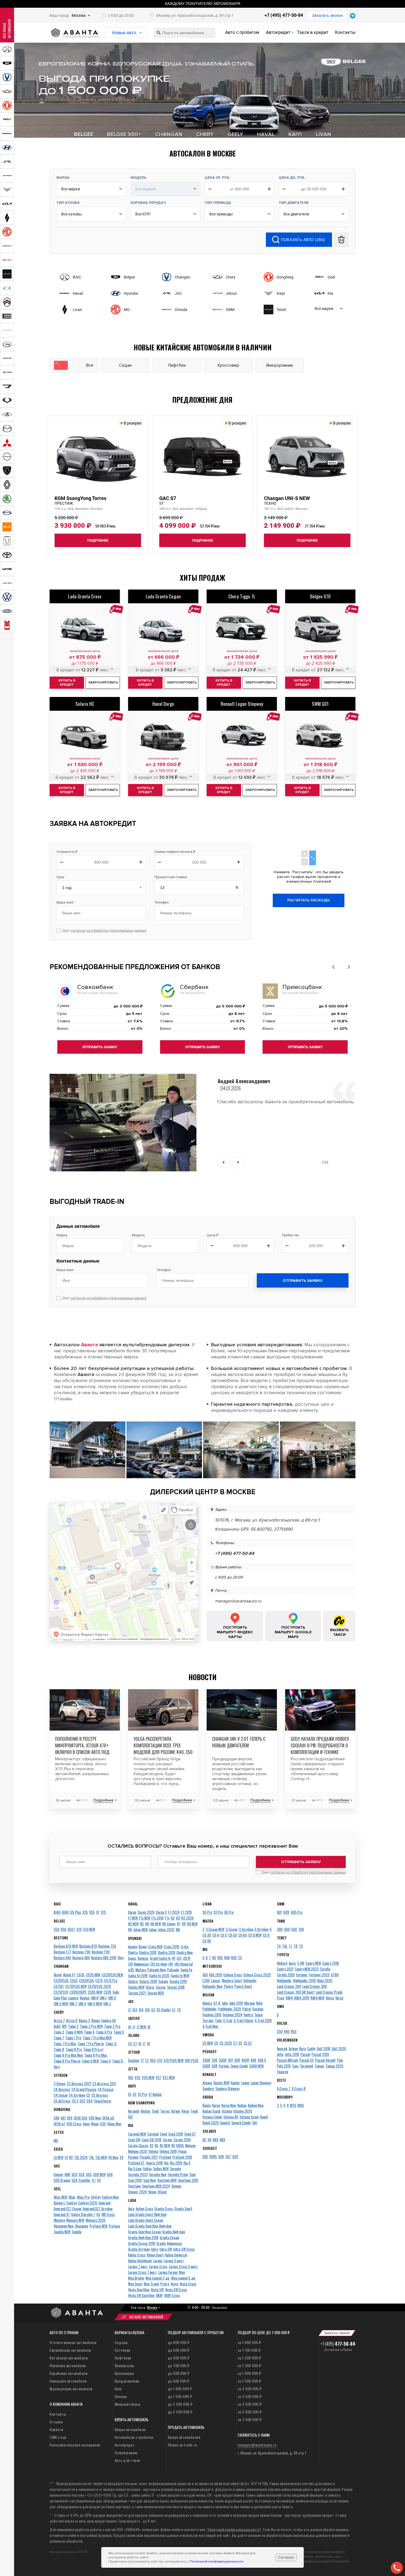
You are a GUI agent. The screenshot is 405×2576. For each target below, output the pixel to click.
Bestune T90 (81, 1952)
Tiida (218, 2020)
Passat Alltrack (287, 2060)
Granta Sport (183, 2209)
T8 (296, 1946)
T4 (279, 1946)
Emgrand (105, 2203)
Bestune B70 (88, 1946)
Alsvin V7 (69, 1975)
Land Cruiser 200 (289, 1986)
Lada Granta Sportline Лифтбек (150, 2226)
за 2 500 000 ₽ (250, 2396)
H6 (147, 1924)
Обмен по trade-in (182, 2445)
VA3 (131, 2077)
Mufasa (141, 1970)
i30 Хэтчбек (159, 1964)
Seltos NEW (161, 2169)
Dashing (134, 2060)
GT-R (217, 2003)
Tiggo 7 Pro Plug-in (91, 2043)
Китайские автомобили (69, 2358)
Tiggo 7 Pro (73, 2038)
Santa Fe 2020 (159, 1975)
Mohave (190, 2145)
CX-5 (224, 1935)
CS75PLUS (61, 1992)
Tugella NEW (62, 2232)
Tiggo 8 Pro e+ (94, 2049)
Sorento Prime (178, 2174)
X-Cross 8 (299, 2088)
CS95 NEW (95, 1992)
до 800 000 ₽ (179, 2373)
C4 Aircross (62, 2089)
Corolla (325, 1969)
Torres (165, 2111)
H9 (130, 1929)
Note (259, 2003)
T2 (147, 2060)
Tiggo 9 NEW (90, 2061)
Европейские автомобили (70, 2350)
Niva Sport (135, 2284)
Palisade (173, 1970)
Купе (118, 2389)
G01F (286, 1912)
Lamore (73, 1998)
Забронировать (103, 682)
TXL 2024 (81, 2157)
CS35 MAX (93, 1975)
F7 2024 (174, 1912)
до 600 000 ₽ (179, 2358)
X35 (85, 1912)
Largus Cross (158, 2266)
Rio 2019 (176, 2163)
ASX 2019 (216, 1975)
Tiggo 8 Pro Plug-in (67, 2061)
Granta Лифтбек (174, 2232)
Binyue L (59, 2203)
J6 (130, 2027)
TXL (91, 2157)
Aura (131, 2209)
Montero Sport (232, 1980)
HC (204, 2140)
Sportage (134, 2186)
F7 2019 (186, 1912)
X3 (135, 2094)
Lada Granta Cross (85, 596)
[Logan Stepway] (242, 734)
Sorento (175, 2169)
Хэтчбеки (122, 2350)
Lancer (216, 1980)
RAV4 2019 (302, 1998)
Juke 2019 (236, 2003)
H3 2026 (187, 1918)
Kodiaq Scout (211, 2111)
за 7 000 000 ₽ (250, 2419)
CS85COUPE (78, 1992)
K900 (180, 2145)
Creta (185, 1947)
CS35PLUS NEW (112, 1975)
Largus (158, 2261)
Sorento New (158, 2174)
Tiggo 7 (59, 2038)
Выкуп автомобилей (184, 2437)
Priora (165, 2284)
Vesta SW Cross (176, 2290)
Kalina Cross (137, 2255)
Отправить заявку (100, 1047)
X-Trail (228, 2020)
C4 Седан (61, 2095)
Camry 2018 (331, 1963)
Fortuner (302, 1975)
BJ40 (57, 1912)
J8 (149, 2027)
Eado (116, 1992)
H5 (142, 1924)
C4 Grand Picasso (84, 2089)
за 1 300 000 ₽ (249, 2365)
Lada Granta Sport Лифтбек (147, 2214)
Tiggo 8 (59, 2049)
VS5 (138, 2077)
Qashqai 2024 (232, 2015)
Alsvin (58, 1975)
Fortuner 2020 (319, 1975)
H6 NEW (156, 1924)
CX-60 (243, 1935)
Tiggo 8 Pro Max (96, 2055)
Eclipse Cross (233, 1975)
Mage (95, 2124)
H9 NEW (192, 1924)
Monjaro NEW (75, 2220)
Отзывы (56, 2422)
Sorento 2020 (138, 2174)
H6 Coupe (169, 1924)
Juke (225, 2003)
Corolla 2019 (286, 1975)
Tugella (77, 2232)
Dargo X (161, 1912)
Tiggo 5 (119, 2032)
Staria (150, 1987)
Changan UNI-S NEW (287, 500)
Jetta (280, 2054)
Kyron (185, 2111)
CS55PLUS (87, 1980)
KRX (222, 2140)
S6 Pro (207, 1912)
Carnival (153, 2134)
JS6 (147, 2010)
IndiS (57, 2026)
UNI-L (103, 1998)
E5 (130, 2094)
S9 (99, 2180)
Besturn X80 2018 (104, 1958)
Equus (132, 1958)
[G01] (320, 734)
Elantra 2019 (167, 1952)
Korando (134, 2111)
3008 (223, 2060)
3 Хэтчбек (246, 1929)
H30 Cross (74, 2124)
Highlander (284, 1980)
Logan (245, 2083)
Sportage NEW (167, 2180)
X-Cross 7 (284, 2088)
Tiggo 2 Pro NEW (91, 2026)
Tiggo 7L (111, 2043)
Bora (303, 2048)
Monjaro (59, 2220)
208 (214, 2060)
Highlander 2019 (304, 1980)
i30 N (186, 1958)
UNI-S (112, 1998)
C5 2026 (226, 2043)
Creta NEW (155, 1947)
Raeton (85, 1998)
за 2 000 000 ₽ (250, 2389)
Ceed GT (190, 2134)
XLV (130, 2117)
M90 (301, 2105)
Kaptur (235, 2083)
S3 (153, 2010)
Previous (224, 1162)
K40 (287, 2031)
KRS (216, 2140)
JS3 (135, 2010)
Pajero (229, 1986)
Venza (330, 1998)
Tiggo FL (118, 2061)
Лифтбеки (123, 2358)
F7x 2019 (158, 1918)
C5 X (75, 2101)
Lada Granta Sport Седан (146, 2220)
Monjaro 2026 (96, 2220)
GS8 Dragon (62, 2180)
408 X (262, 2060)
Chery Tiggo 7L (242, 596)
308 (237, 2060)
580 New (95, 2118)
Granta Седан (169, 2237)
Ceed (164, 2134)
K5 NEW (165, 2145)
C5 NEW (208, 2043)
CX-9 (266, 1935)
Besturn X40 (62, 1958)
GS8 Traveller (81, 2180)
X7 (98, 1912)
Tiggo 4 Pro (104, 2032)
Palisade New (157, 1970)
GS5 (89, 2174)
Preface (114, 2226)
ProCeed (165, 2157)
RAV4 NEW (317, 1998)
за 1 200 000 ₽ (249, 2358)
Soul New (150, 2180)
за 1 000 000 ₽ (249, 2342)
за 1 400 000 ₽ (249, 2373)
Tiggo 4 (89, 2032)
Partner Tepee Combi (233, 2066)
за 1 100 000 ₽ (249, 2350)
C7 (135, 2043)
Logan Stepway (261, 2083)
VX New (113, 2157)
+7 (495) (338, 2344)
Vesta (174, 2284)
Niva (182, 2272)
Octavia (227, 2111)
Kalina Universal (176, 2255)
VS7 (158, 2077)
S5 (240, 2043)
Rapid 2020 (211, 2123)
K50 (294, 2031)
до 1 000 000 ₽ (180, 2389)
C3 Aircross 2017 (104, 2083)
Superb (225, 2123)
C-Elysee (60, 2083)
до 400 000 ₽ (179, 2342)
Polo (340, 2060)
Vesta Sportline (139, 2290)
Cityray (96, 2197)
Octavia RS (231, 2117)
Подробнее (98, 540)
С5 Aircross (100, 2095)
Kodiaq (242, 2105)
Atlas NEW (60, 2197)
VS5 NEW (148, 2077)
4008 (245, 2060)
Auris (292, 1963)
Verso (339, 1998)
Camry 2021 (285, 1969)
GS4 (82, 2174)
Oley (121, 1958)
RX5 (220, 1958)
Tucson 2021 (137, 1993)
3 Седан (232, 1929)
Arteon (293, 2048)
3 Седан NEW (215, 1929)
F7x (167, 1918)
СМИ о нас (58, 2437)
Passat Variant (325, 2060)
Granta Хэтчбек (139, 2249)
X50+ (71, 1929)
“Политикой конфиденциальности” (234, 2529)
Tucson (161, 1987)
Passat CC (307, 2060)
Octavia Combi (212, 2117)
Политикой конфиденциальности (217, 2562)
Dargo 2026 (146, 1912)
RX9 (234, 1958)
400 (287, 1929)
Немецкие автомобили (68, 2381)
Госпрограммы (126, 2452)
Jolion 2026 (166, 1929)
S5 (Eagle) (164, 2010)
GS (98, 2214)
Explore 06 (109, 2020)
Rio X (187, 2163)
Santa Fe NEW (180, 1975)
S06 (221, 2156)
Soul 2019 (135, 2180)
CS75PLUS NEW (76, 1986)
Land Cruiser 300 (315, 1986)
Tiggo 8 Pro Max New (68, 2055)
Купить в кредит (67, 683)
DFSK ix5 (108, 2118)
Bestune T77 (62, 1952)
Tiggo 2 (73, 2026)
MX (56, 2140)
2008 (206, 2060)
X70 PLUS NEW (174, 2060)
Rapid (264, 2117)
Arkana (207, 2083)
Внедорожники (127, 2381)
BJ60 (65, 1912)
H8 (184, 1924)
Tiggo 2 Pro (112, 2026)
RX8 (227, 1958)
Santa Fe (186, 1970)
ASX (205, 1975)
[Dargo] (163, 734)
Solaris (133, 1981)
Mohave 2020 (138, 2151)
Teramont (307, 2066)
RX (71, 2157)
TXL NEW (101, 2157)
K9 (173, 2145)
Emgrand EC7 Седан (67, 2209)
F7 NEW (133, 1918)
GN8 (67, 2174)
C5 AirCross (62, 2101)
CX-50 (233, 1935)
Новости (202, 1677)
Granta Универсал (169, 2243)
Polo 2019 (284, 2066)
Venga (152, 2192)
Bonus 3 (84, 2020)
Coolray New (110, 2197)
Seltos (147, 2169)
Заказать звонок (328, 15)
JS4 (141, 2010)
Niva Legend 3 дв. (158, 2278)
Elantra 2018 (148, 1952)
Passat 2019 (320, 2054)
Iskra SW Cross (184, 2249)
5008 (206, 2066)
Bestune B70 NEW (66, 1946)
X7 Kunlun (155, 2094)
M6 (178, 1929)
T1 (142, 2060)
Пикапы (121, 2396)
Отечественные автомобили (73, 2342)
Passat (305, 2054)
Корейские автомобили (69, 2373)
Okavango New (64, 2226)
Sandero (208, 2088)
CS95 (107, 1992)
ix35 (131, 1970)
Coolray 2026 (88, 2203)
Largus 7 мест (138, 2266)
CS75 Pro (111, 1980)
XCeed (162, 2192)
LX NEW (59, 2157)
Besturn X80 (81, 1958)
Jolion (153, 1929)
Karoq (216, 2105)
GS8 (110, 2174)
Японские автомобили (68, 2365)
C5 (88, 2095)
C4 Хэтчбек (77, 2095)
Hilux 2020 (325, 1980)
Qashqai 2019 (212, 2015)
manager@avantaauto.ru (238, 1601)
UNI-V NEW (95, 2004)
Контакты (345, 32)
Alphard (282, 1963)
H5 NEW (133, 1924)
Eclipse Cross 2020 (257, 1975)
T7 (291, 1946)
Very (57, 2067)
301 (230, 2060)
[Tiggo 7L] (242, 627)
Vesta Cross (188, 2284)
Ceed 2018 (176, 2134)
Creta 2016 (172, 1947)
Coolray (72, 2203)
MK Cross (108, 2214)
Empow (58, 2174)
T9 (301, 1946)
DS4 (90, 2101)
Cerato (168, 2140)
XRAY (159, 2295)
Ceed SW (134, 2140)
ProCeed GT (136, 2163)
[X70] (320, 627)
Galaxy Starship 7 (83, 2214)
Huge (86, 2124)
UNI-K (95, 1998)
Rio (166, 2163)
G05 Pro (297, 1912)
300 (280, 1929)
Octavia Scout (249, 2117)
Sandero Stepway (227, 2088)
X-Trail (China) (244, 2020)
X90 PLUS (192, 2060)
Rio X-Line (135, 2169)
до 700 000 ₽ (179, 2365)
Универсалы (125, 2365)
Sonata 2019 (178, 1981)
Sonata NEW (136, 1987)
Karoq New (229, 2105)
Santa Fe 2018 (138, 1975)
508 (214, 2066)
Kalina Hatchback (140, 2261)
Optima (153, 2151)
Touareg (283, 2072)
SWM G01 (320, 704)
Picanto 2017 (149, 2157)
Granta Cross (164, 2209)
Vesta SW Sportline (141, 2295)
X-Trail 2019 (263, 2020)
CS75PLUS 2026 (99, 1986)
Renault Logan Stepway (242, 704)
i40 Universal (184, 1964)
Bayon (143, 1947)
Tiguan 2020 (334, 2066)
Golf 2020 (339, 2048)
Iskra (155, 2249)
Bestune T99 (101, 1952)
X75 (103, 1912)
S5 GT (248, 2043)
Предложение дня (202, 400)
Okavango (82, 2226)
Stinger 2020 (137, 2192)
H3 (178, 1918)
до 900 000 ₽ (179, 2381)
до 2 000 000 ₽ (180, 2404)
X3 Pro (142, 2094)
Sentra (248, 2015)
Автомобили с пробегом (134, 2437)
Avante (133, 1947)
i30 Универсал (138, 1964)
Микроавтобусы (128, 2404)
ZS (240, 1958)
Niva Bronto (136, 2278)
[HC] (85, 734)
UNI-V (82, 2004)
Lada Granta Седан (163, 596)
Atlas (72, 2197)
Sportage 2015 (188, 2180)
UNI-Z (107, 2004)
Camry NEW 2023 (307, 1969)
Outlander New (213, 1986)
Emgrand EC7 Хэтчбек (98, 2209)
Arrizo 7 (59, 2020)
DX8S (213, 2156)
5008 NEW (256, 2066)
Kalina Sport (155, 2255)
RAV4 (289, 1998)
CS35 (81, 1975)
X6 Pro (229, 1912)
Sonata (163, 1981)
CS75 (99, 1980)
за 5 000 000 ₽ (250, 2412)
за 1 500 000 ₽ (249, 2381)
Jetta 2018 (292, 2054)
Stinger (176, 2186)
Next (238, 1162)
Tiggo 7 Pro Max (65, 2043)
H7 (179, 1924)
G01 (279, 1912)
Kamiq (207, 2105)
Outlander (250, 1980)
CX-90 (207, 1941)
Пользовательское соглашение (75, 2445)
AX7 (63, 2118)
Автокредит (278, 32)
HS (214, 1958)
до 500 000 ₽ (179, 2350)
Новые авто (124, 33)
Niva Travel (151, 2284)
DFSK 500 (81, 2118)
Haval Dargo (163, 704)
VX (122, 2157)
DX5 (205, 2156)
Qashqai (258, 2009)
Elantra (133, 1952)
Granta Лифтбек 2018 (143, 2237)
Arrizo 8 (72, 2020)
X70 (79, 1929)
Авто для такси (127, 2460)
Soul (193, 2174)
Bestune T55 (107, 1946)
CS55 (74, 1980)
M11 (64, 2026)
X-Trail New (210, 2026)
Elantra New (185, 1952)
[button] (333, 967)
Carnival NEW (137, 2134)
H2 (173, 1918)
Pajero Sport (243, 1986)
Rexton (145, 2111)
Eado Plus (60, 1998)
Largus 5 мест (174, 2261)
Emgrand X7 (62, 2214)
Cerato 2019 (182, 2140)
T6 (179, 2010)
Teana (258, 2015)
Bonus (96, 2020)
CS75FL (59, 1986)
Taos (295, 2066)
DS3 (83, 2101)
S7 (94, 2180)
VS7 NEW (169, 2077)
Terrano (208, 2020)
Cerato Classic (138, 2145)
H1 (174, 1958)
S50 (57, 1929)
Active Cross (145, 2209)
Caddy (311, 2048)
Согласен (286, 2557)
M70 (293, 2105)
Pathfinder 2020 (230, 2009)
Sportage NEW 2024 (156, 2186)
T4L (285, 1946)
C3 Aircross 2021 (79, 2083)
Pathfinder (210, 2009)
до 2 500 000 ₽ (180, 2412)
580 (57, 2118)
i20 (179, 1958)
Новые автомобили (130, 2429)
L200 (206, 1980)
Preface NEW (98, 2226)
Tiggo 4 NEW (74, 2032)
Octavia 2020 (243, 2111)
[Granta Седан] (163, 627)
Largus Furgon (168, 2272)
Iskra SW (166, 2249)
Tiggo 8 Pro (74, 2049)
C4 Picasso (106, 2089)
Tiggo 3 (59, 2032)
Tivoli (155, 2111)
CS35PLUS (61, 1980)
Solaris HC (85, 704)
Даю (104, 931)
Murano (250, 2003)
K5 (157, 2145)
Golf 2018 (324, 2048)
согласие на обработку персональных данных (108, 931)
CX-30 (207, 1935)
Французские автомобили (71, 2389)
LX (66, 2157)
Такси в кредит (313, 32)
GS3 (75, 2174)
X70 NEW (89, 1929)
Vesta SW (157, 2290)
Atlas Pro (83, 2197)
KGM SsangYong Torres (80, 500)
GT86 (335, 1975)
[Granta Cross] (85, 627)
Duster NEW (222, 2083)
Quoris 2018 (154, 2163)
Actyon (176, 2111)
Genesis (143, 1958)
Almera (207, 2003)
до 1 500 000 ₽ (180, 2396)
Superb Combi (241, 2123)
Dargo (132, 1912)
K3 (152, 2145)
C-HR (301, 1963)
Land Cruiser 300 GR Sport (296, 1992)
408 (253, 2060)
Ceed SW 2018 (152, 2140)
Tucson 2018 (176, 1987)
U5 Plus (76, 1912)
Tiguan (319, 2066)
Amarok (282, 2048)
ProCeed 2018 (182, 2157)
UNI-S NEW (61, 2004)
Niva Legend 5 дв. (184, 2278)
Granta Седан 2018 (142, 2243)
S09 (235, 2156)
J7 (129, 2010)
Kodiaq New (256, 2105)
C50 (280, 2031)
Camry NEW (313, 1963)
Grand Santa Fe (160, 1958)
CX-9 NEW (255, 1935)
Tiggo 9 (106, 2061)
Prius (281, 1998)
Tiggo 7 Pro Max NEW (97, 2038)
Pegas (183, 2151)
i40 (171, 1964)
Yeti (255, 2123)
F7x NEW (145, 1918)
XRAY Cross (172, 2295)
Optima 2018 (168, 2151)
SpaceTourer (103, 2101)
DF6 (70, 2118)
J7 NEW (141, 2027)
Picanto (133, 2157)
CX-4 (216, 1935)
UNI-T (73, 2004)
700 (301, 1929)
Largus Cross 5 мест (183, 2266)
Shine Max (114, 2124)
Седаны (121, 2342)
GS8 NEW (99, 2174)
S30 (103, 2124)
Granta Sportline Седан (145, 2232)
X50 (64, 1929)
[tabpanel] (202, 1123)
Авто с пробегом (242, 32)
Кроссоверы (124, 2373)
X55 (92, 1912)
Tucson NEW (155, 1993)
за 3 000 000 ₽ (250, 2404)
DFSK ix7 (60, 2124)
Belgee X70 (320, 596)
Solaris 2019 (148, 1981)
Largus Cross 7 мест (142, 2272)
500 (294, 1929)
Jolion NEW (141, 1929)
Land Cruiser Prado (329, 1992)
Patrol (247, 2009)
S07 (228, 2156)
